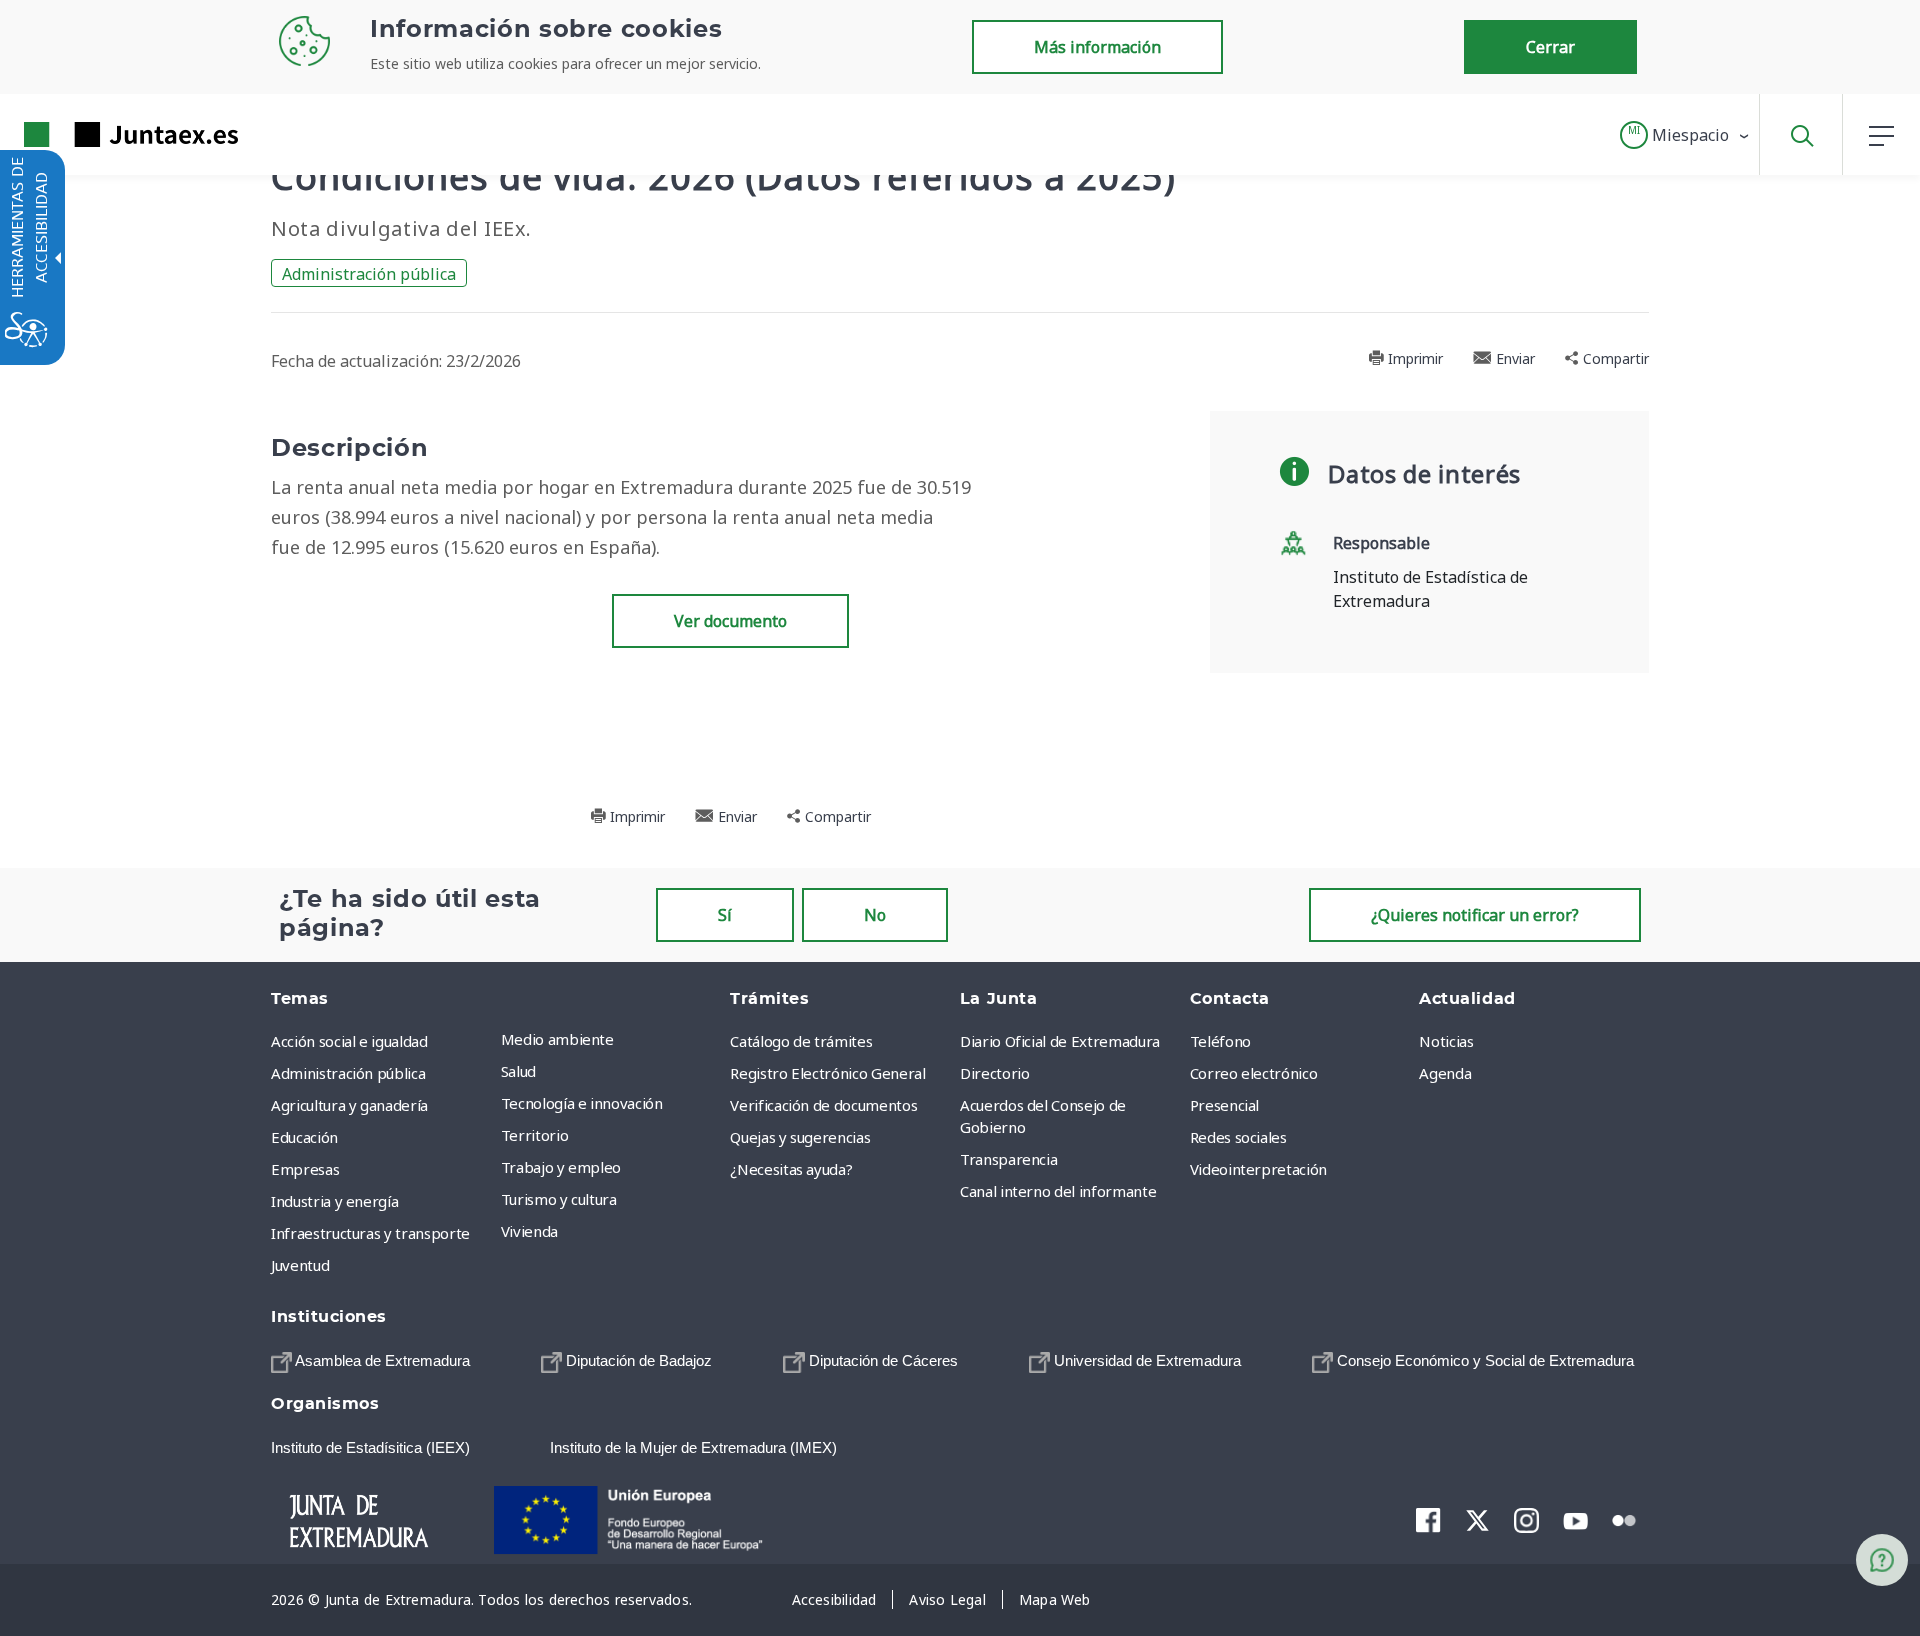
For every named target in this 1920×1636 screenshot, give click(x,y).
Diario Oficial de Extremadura (1060, 1041)
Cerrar (1550, 47)
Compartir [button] (1614, 358)
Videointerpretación (1258, 1169)
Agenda (1445, 1073)
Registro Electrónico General (827, 1073)
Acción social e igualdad (349, 1041)
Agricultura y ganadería (349, 1105)
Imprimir (1413, 358)
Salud (518, 1071)
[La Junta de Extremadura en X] (1477, 1520)
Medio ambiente (557, 1039)
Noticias (1446, 1041)
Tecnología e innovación (582, 1103)
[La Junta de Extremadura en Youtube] (1575, 1519)
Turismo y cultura (559, 1199)
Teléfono (1220, 1041)
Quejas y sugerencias (800, 1137)
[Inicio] (376, 1519)
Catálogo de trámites (801, 1041)
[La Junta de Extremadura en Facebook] (1428, 1520)
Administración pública (369, 274)
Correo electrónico (1254, 1073)
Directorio (995, 1073)
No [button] (875, 915)
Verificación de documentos (823, 1105)
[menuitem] (611, 1039)
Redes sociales (1238, 1137)
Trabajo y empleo (561, 1167)
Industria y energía (334, 1201)
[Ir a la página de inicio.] (95, 134)
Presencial (1225, 1105)
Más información (1097, 47)
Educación (304, 1137)
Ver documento (730, 621)
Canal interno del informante (1058, 1191)
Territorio (535, 1135)
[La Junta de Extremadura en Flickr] (1624, 1519)
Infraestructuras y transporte (370, 1233)
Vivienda (529, 1231)
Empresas (305, 1169)
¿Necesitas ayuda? (791, 1169)
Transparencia (1008, 1159)
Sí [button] (725, 915)
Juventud (300, 1265)
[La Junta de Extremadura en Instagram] (1526, 1520)
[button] (1685, 135)
